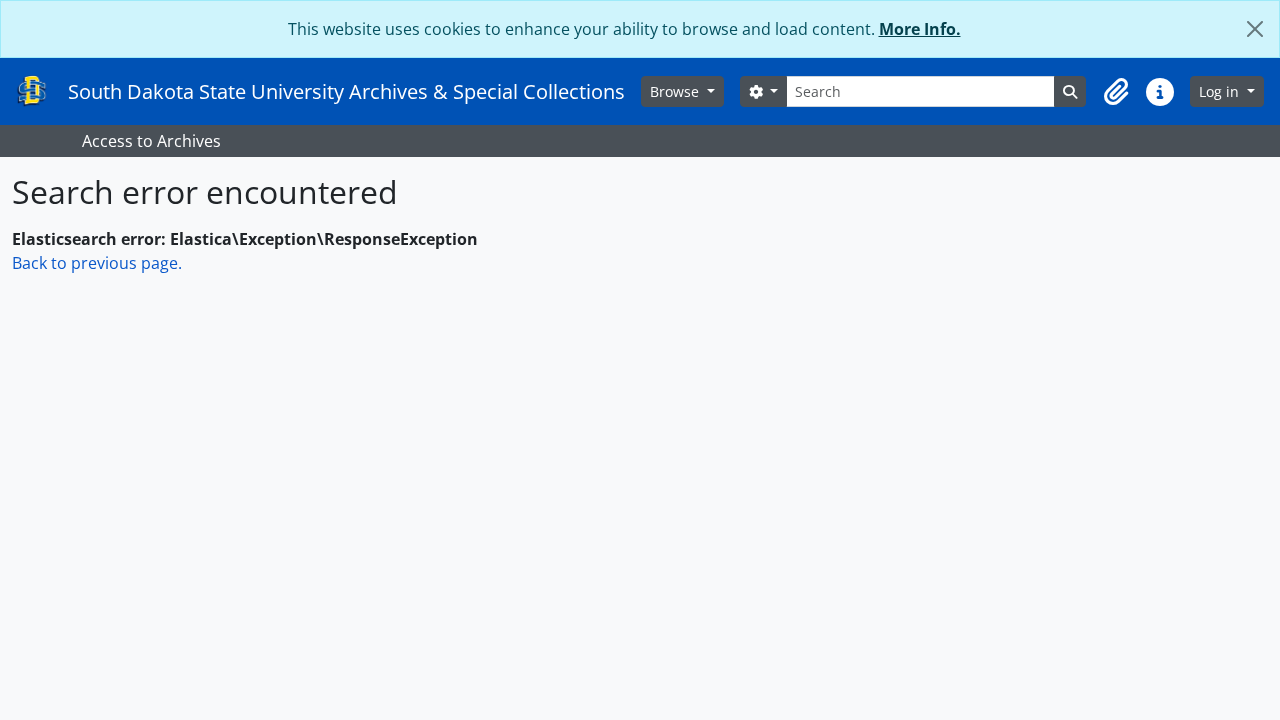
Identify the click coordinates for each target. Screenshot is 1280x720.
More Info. (920, 29)
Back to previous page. (97, 263)
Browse (676, 91)
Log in (1221, 91)
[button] (1116, 92)
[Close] (1255, 29)
